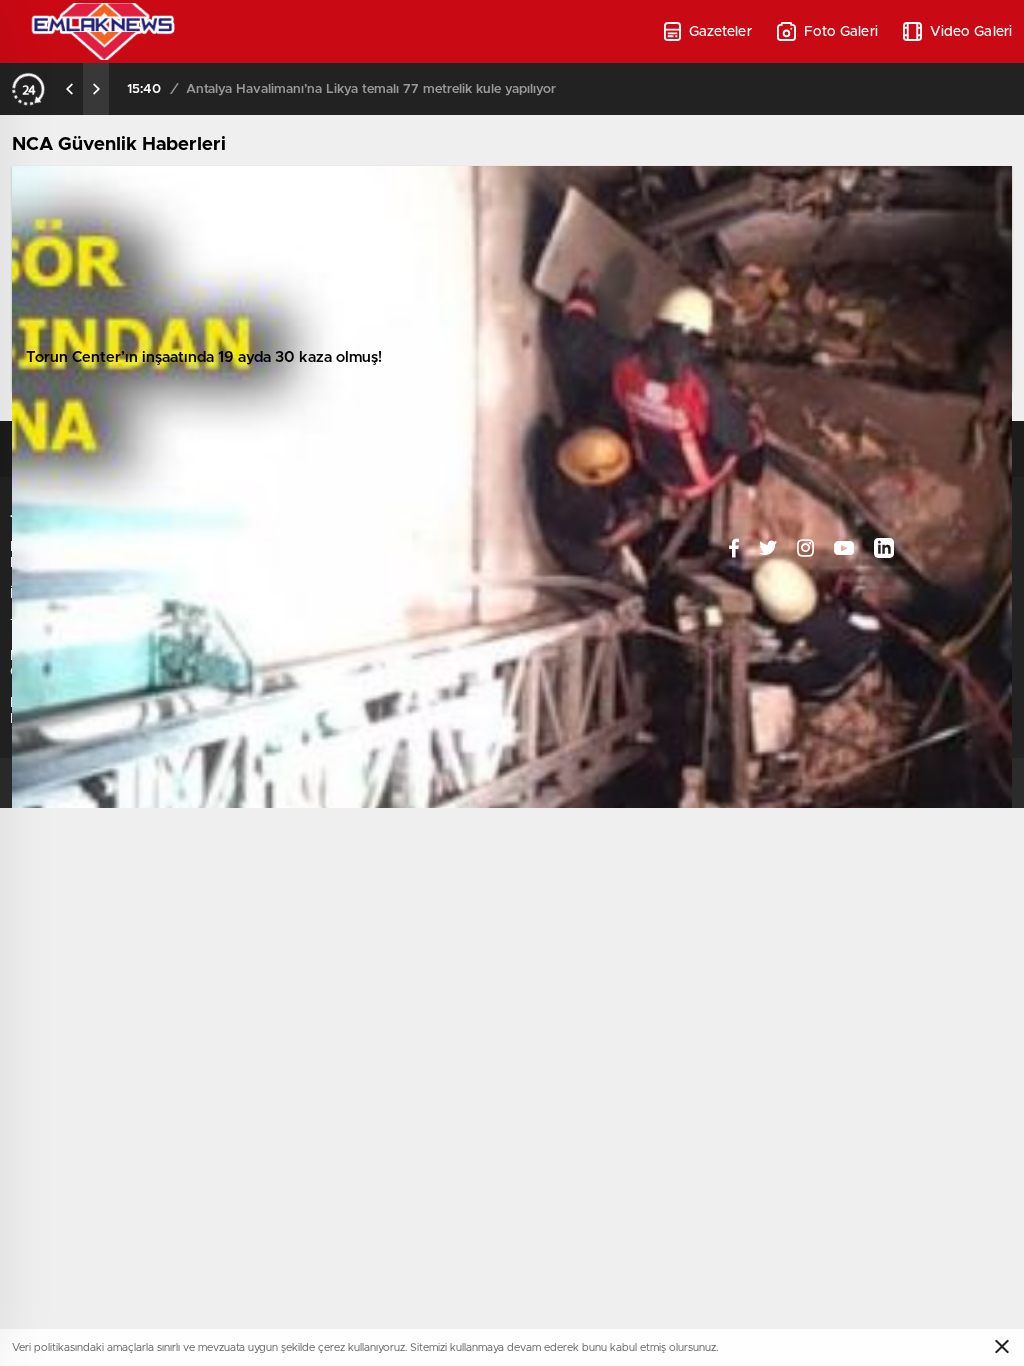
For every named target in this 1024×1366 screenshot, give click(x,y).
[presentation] (70, 89)
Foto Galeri (841, 32)
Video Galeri (971, 32)
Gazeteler (720, 32)
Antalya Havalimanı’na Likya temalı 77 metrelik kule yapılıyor (371, 89)
